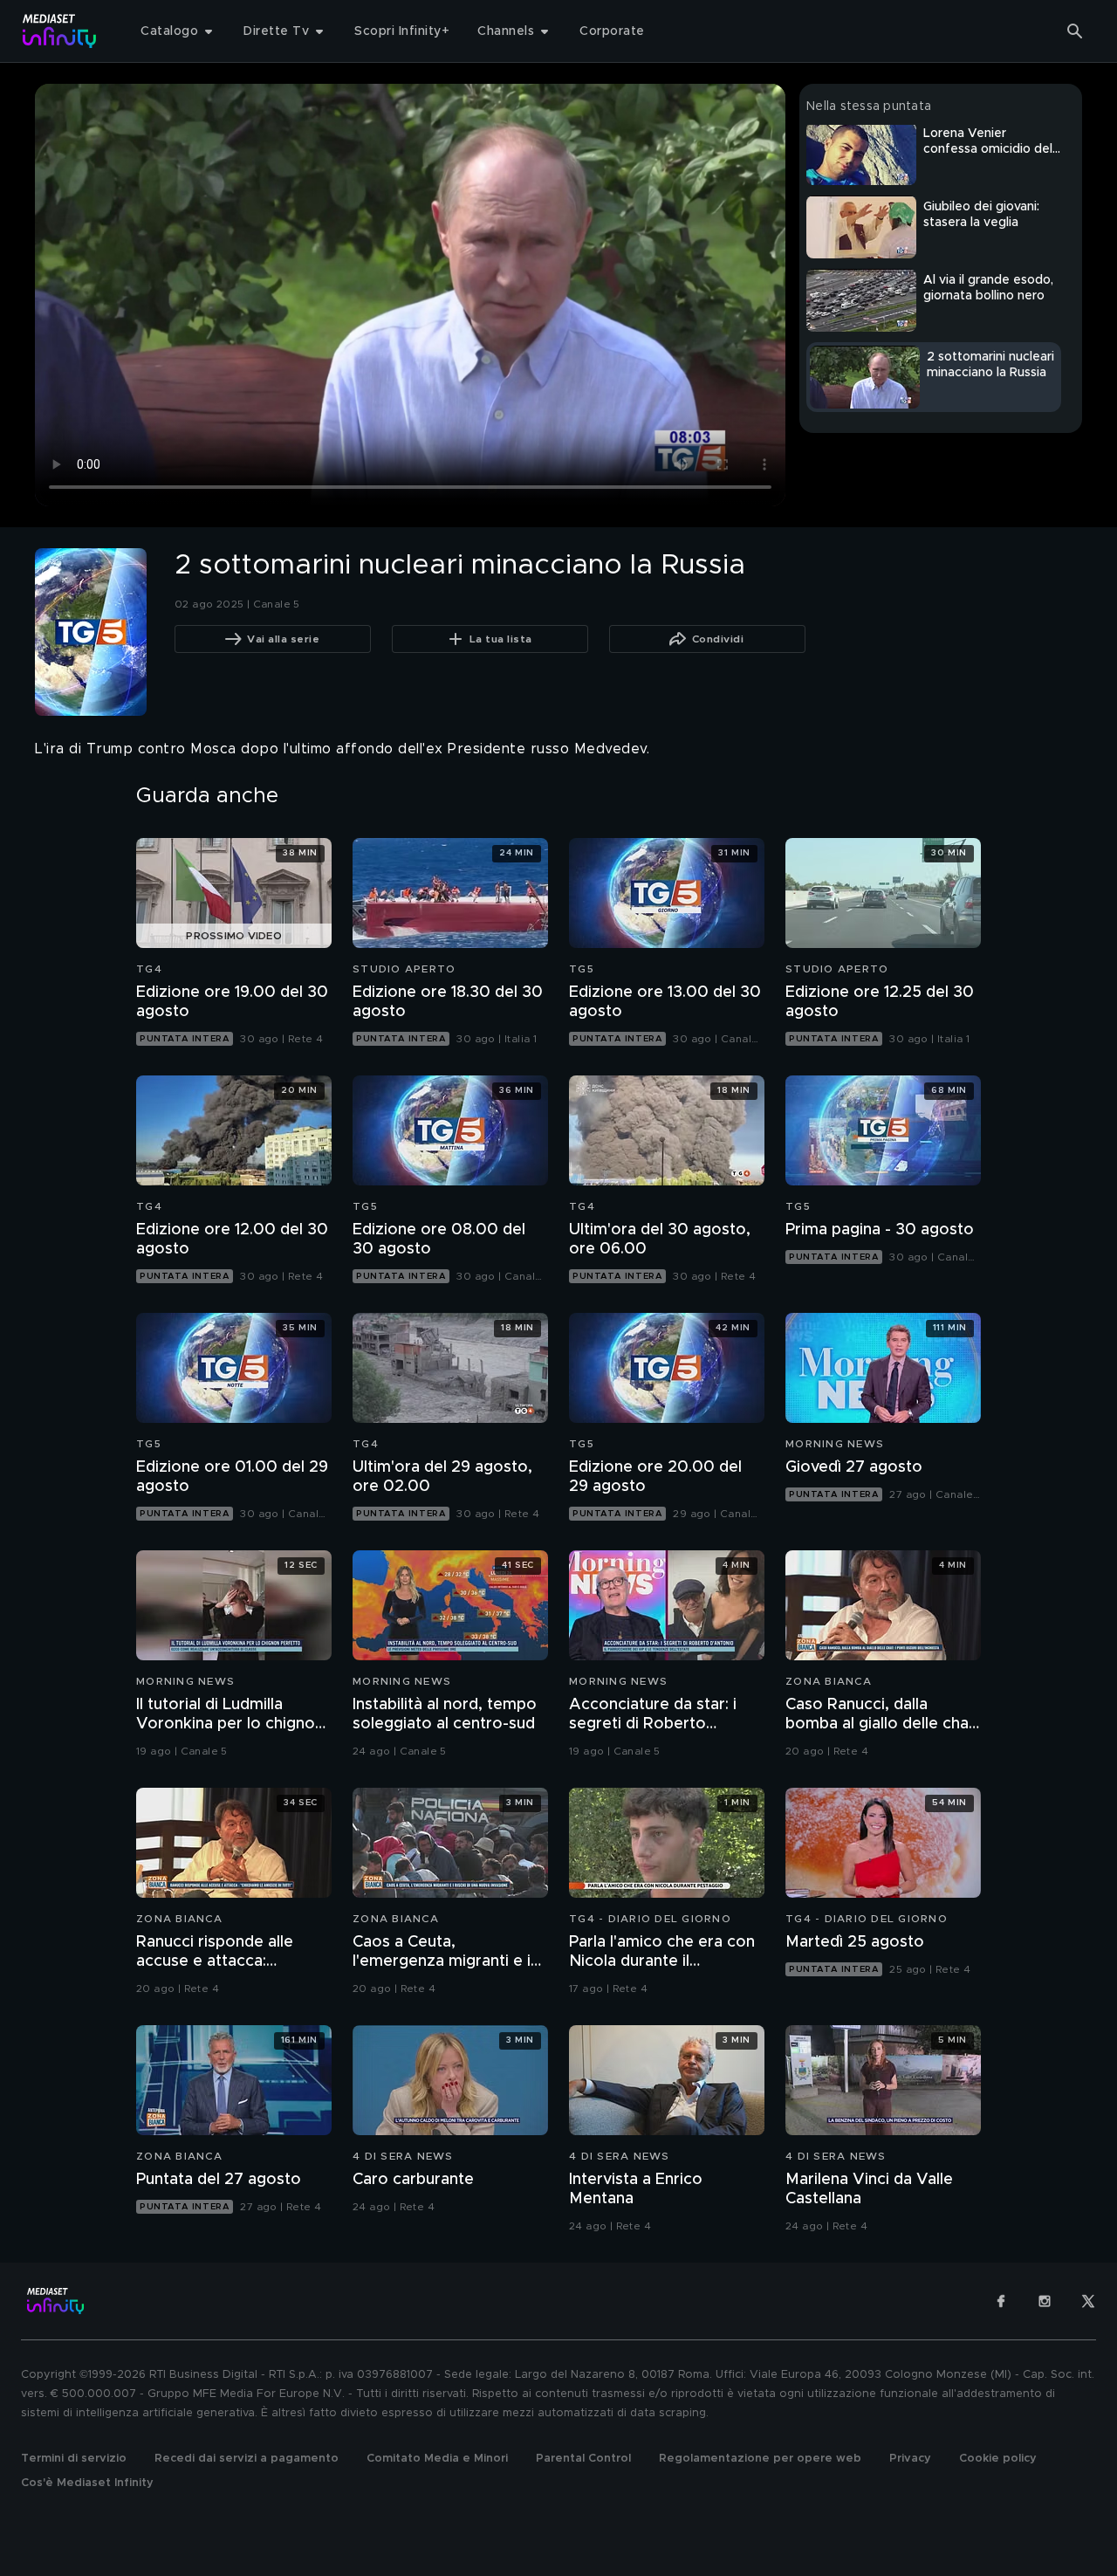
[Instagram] (1045, 2301)
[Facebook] (1001, 2301)
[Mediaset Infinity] (60, 31)
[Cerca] (1075, 31)
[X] (1088, 2301)
